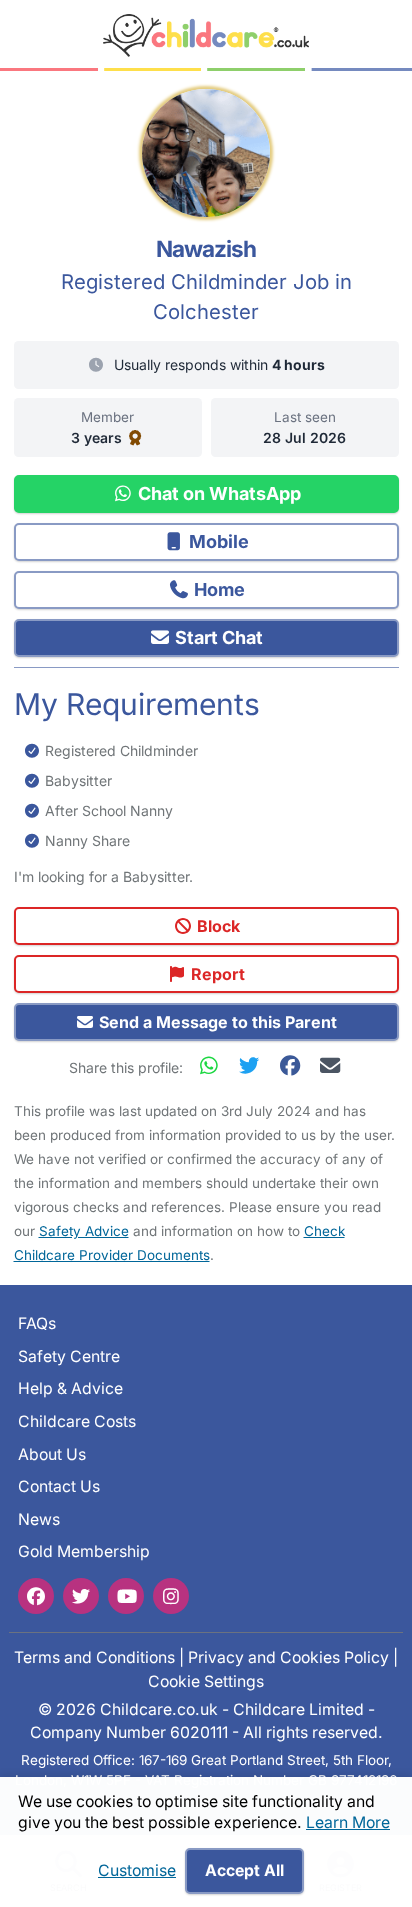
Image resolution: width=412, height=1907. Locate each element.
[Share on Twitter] (254, 1065)
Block (216, 926)
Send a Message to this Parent (216, 1022)
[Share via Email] (329, 1065)
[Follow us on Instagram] (171, 1596)
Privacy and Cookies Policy (288, 1657)
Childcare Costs (77, 1421)
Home (217, 589)
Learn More (348, 1822)
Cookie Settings (206, 1681)
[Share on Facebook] (294, 1065)
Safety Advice (84, 1231)
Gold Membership (84, 1551)
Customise (137, 1870)
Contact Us (59, 1486)
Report (216, 974)
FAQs (37, 1323)
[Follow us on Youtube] (126, 1596)
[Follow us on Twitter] (81, 1596)
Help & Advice (70, 1388)
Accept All (244, 1870)
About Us (52, 1454)
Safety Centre (69, 1356)
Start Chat (217, 637)
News (39, 1519)
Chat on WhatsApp (217, 493)
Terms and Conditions (94, 1657)
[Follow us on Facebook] (36, 1596)
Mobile (217, 541)
